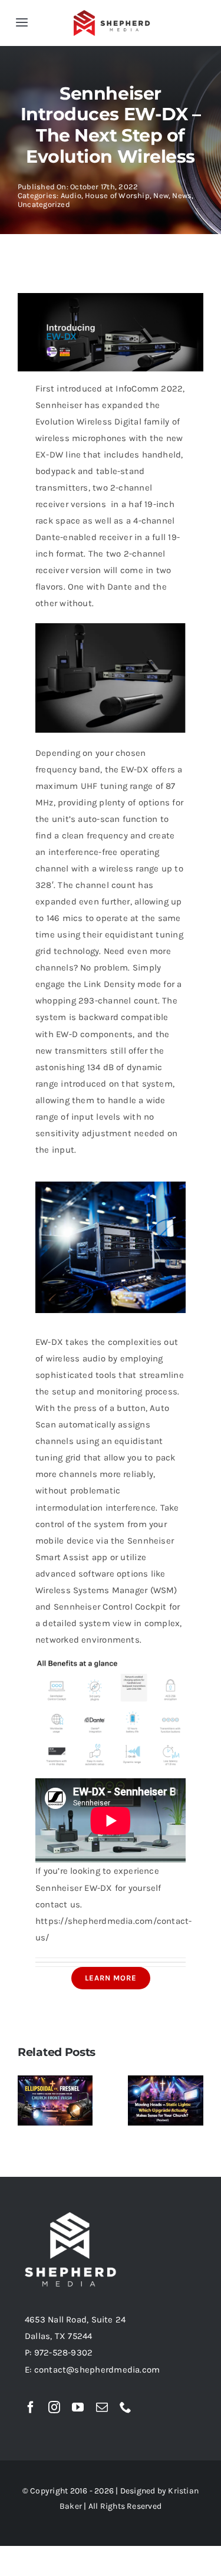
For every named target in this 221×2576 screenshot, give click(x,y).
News (182, 195)
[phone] (126, 2407)
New (161, 195)
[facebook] (31, 2407)
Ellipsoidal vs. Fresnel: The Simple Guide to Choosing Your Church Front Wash (59, 2110)
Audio (71, 195)
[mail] (102, 2407)
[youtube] (78, 2407)
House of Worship (117, 195)
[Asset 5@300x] (113, 14)
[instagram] (54, 2407)
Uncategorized (44, 204)
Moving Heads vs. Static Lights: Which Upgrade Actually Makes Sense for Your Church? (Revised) (170, 2083)
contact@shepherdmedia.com (97, 2370)
